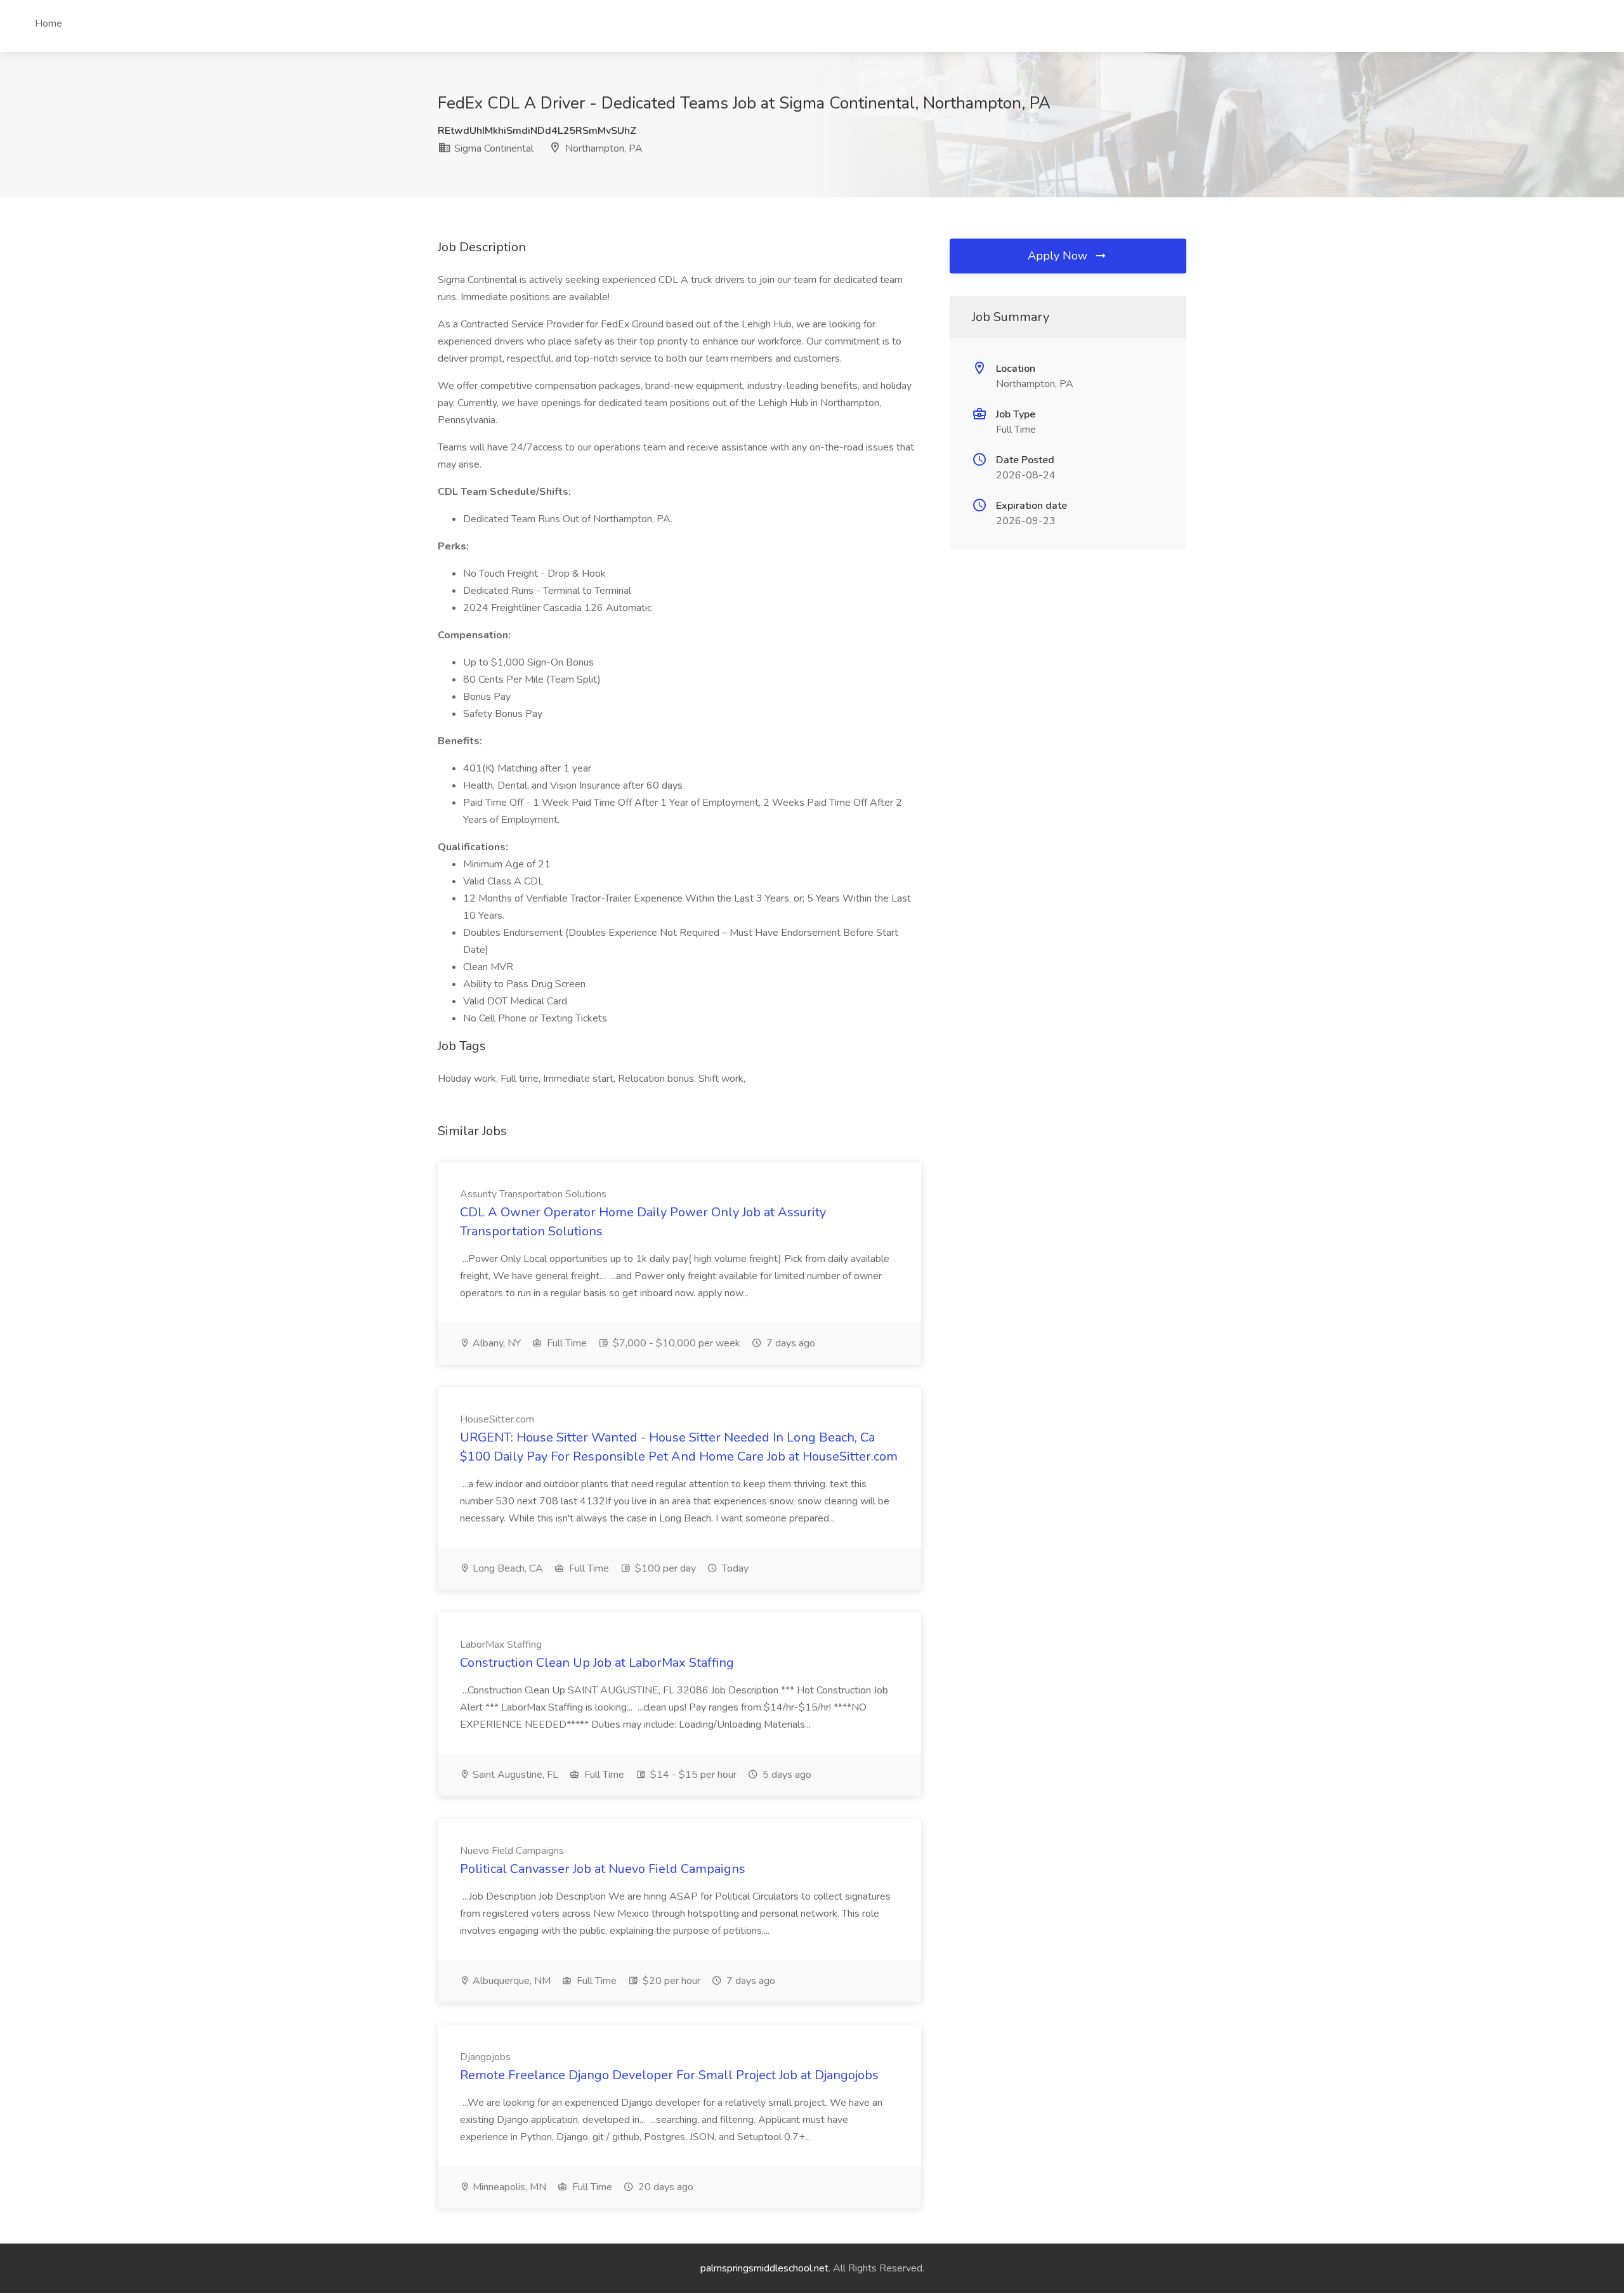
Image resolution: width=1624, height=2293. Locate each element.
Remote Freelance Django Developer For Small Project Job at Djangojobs (669, 2075)
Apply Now (1059, 256)
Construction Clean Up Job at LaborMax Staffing (597, 1663)
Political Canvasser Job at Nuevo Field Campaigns (603, 1869)
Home (49, 23)
